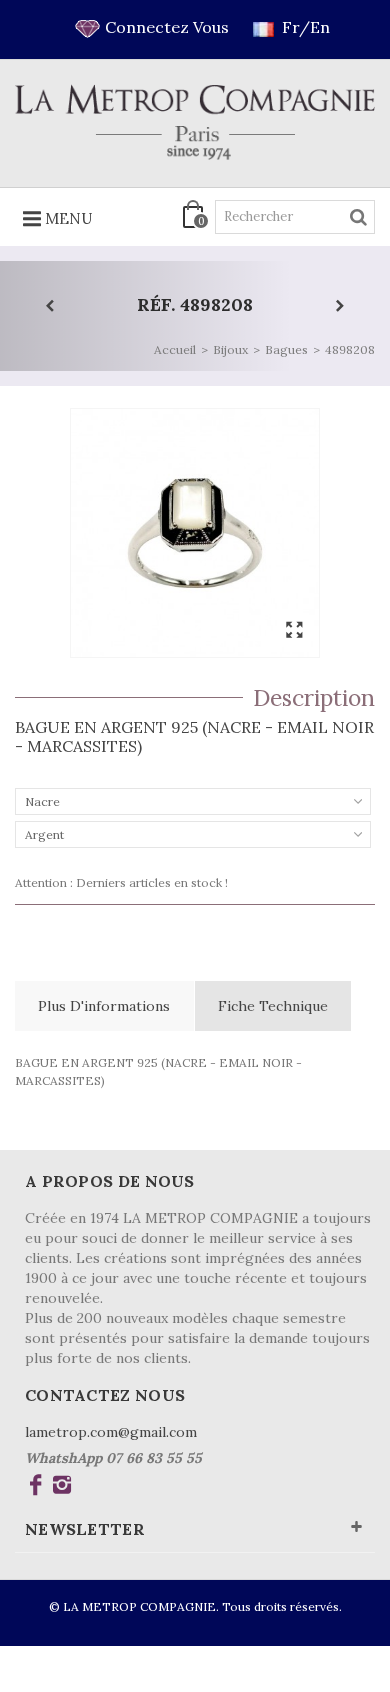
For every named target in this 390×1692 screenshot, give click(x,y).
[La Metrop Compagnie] (195, 122)
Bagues (286, 349)
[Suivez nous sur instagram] (61, 1487)
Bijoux (230, 349)
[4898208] (195, 533)
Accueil (175, 349)
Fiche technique (273, 1006)
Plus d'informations (104, 1006)
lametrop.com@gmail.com (111, 1432)
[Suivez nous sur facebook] (35, 1487)
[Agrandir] (294, 631)
